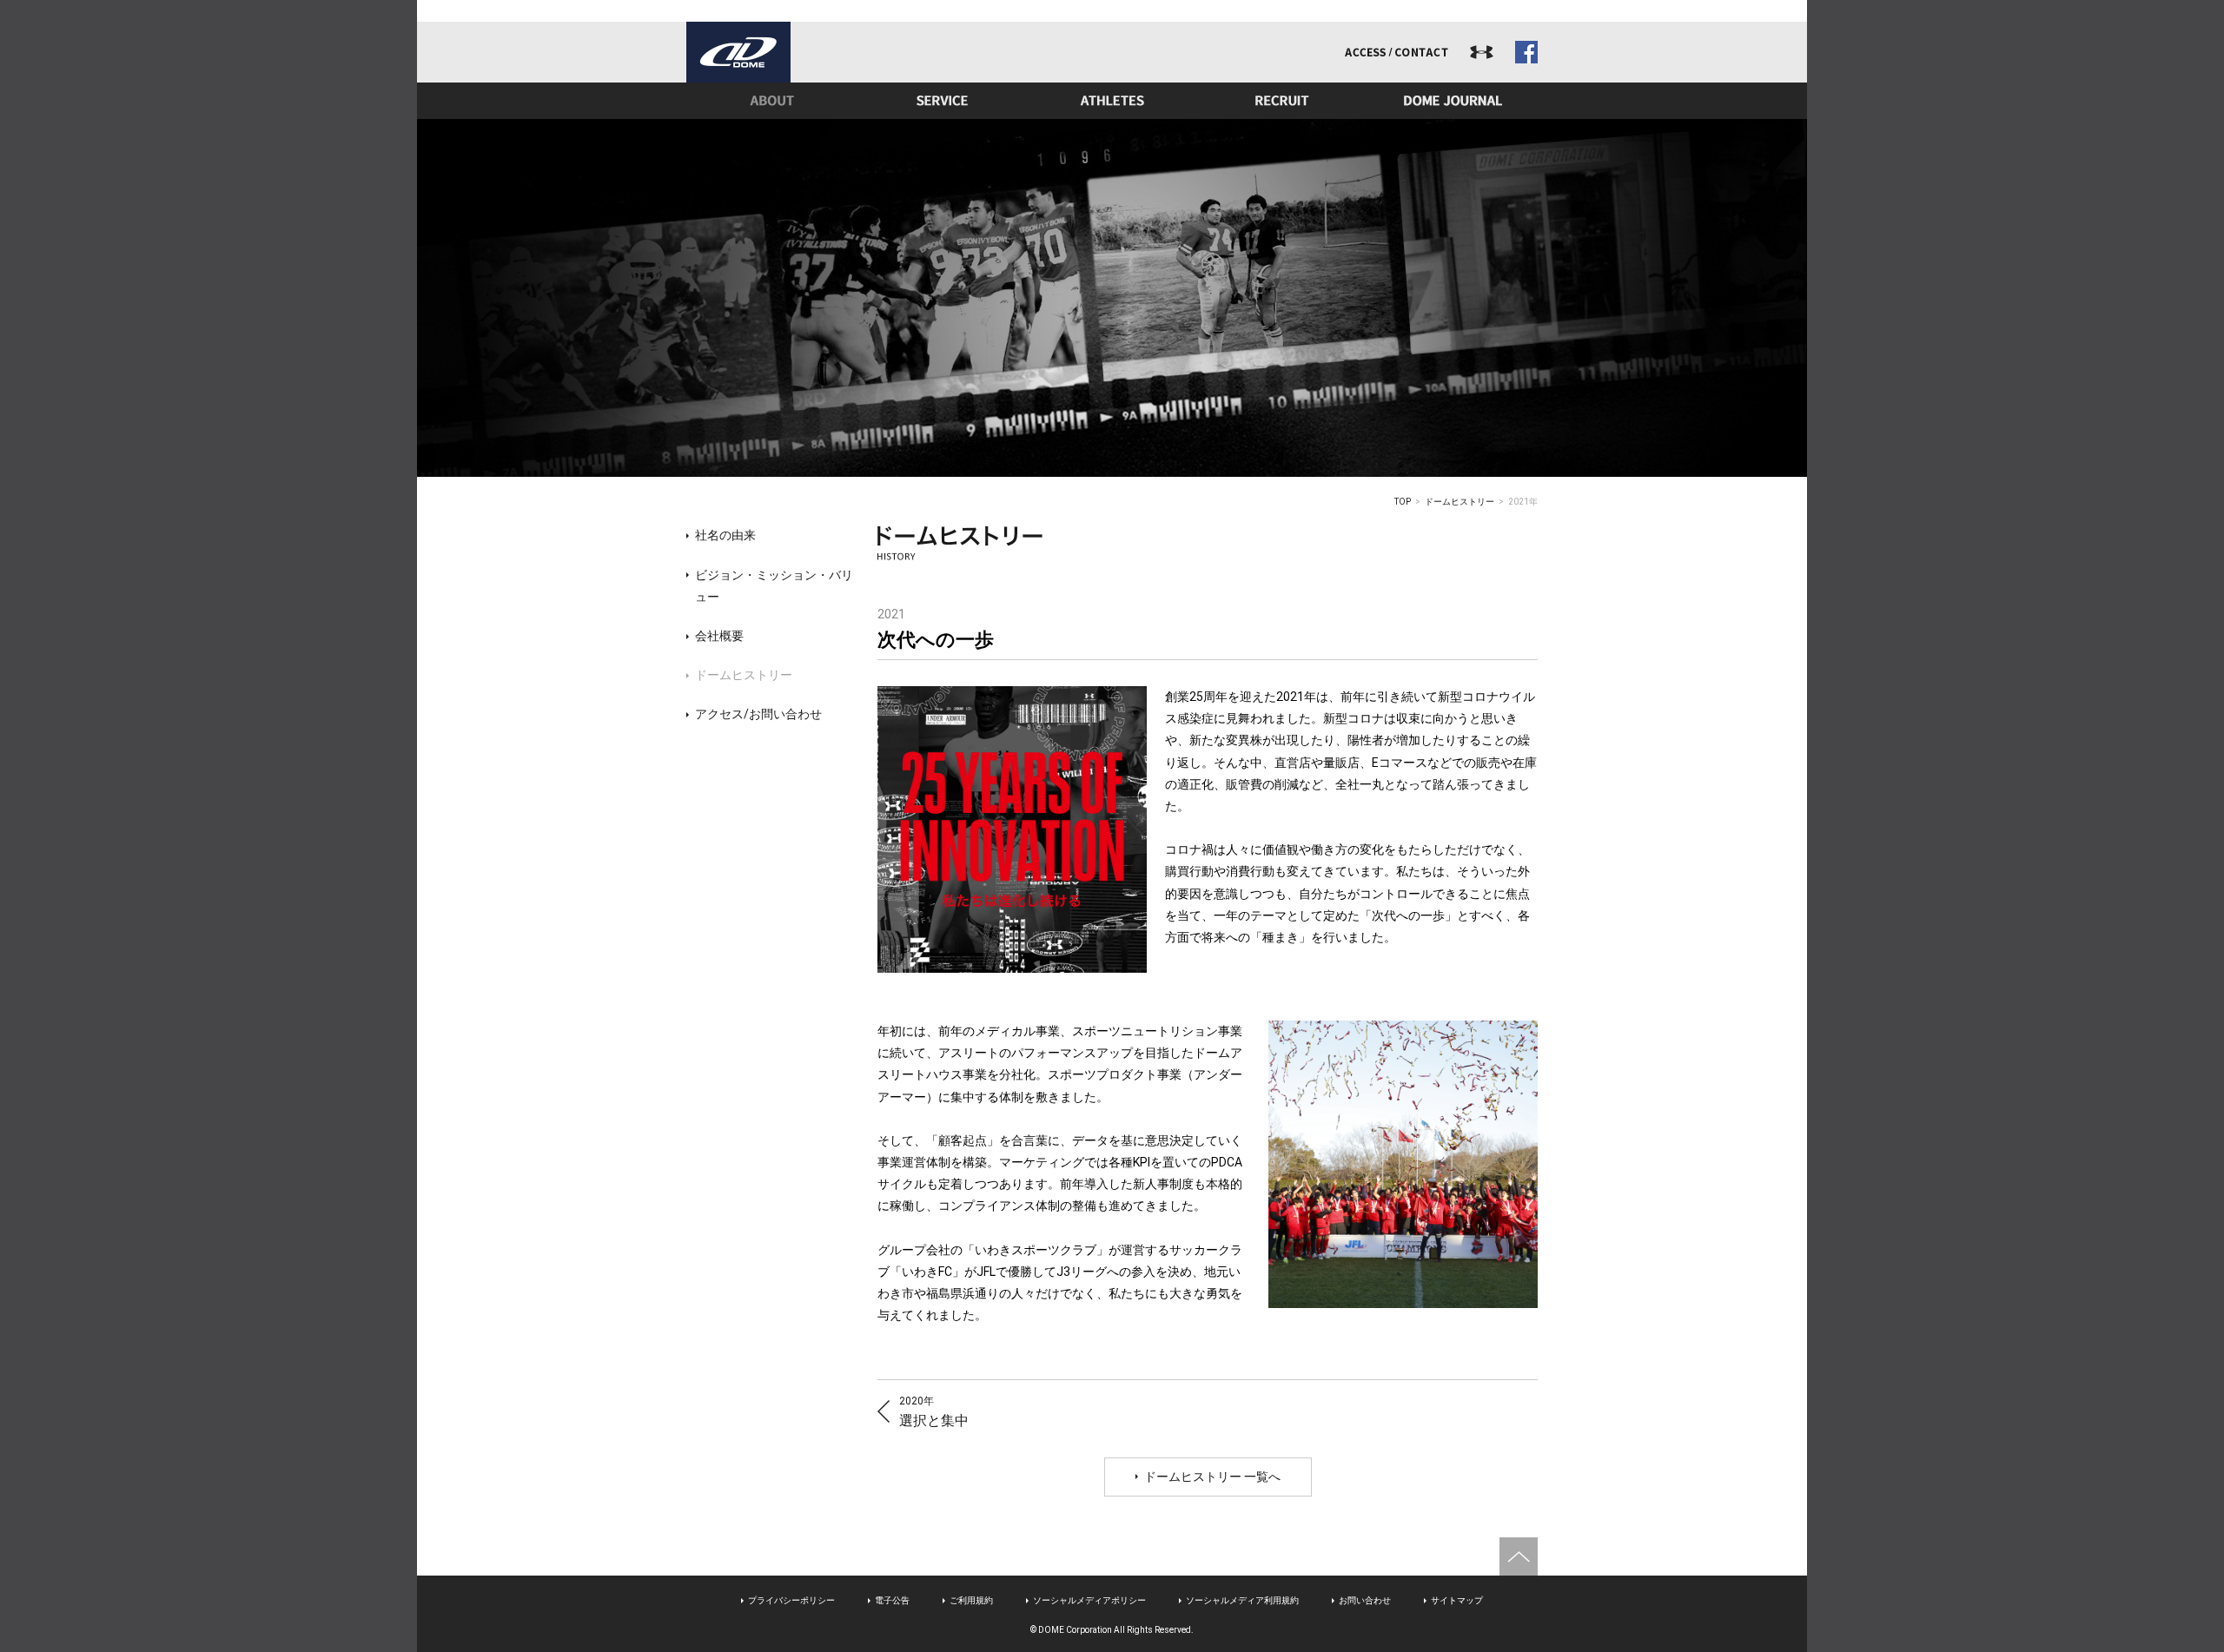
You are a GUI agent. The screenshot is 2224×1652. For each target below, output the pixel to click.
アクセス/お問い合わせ (758, 714)
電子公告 (892, 1600)
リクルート (1282, 101)
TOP (1403, 502)
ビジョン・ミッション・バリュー (774, 586)
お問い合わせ (1365, 1600)
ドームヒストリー (1459, 502)
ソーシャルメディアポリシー (1089, 1600)
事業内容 (942, 101)
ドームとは (771, 101)
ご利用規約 (971, 1600)
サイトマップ (1457, 1600)
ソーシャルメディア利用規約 (1242, 1600)
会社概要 (719, 636)
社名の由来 (725, 535)
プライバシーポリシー (791, 1600)
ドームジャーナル (1453, 101)
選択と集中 (934, 1412)
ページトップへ (1519, 1556)
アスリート (1112, 101)
